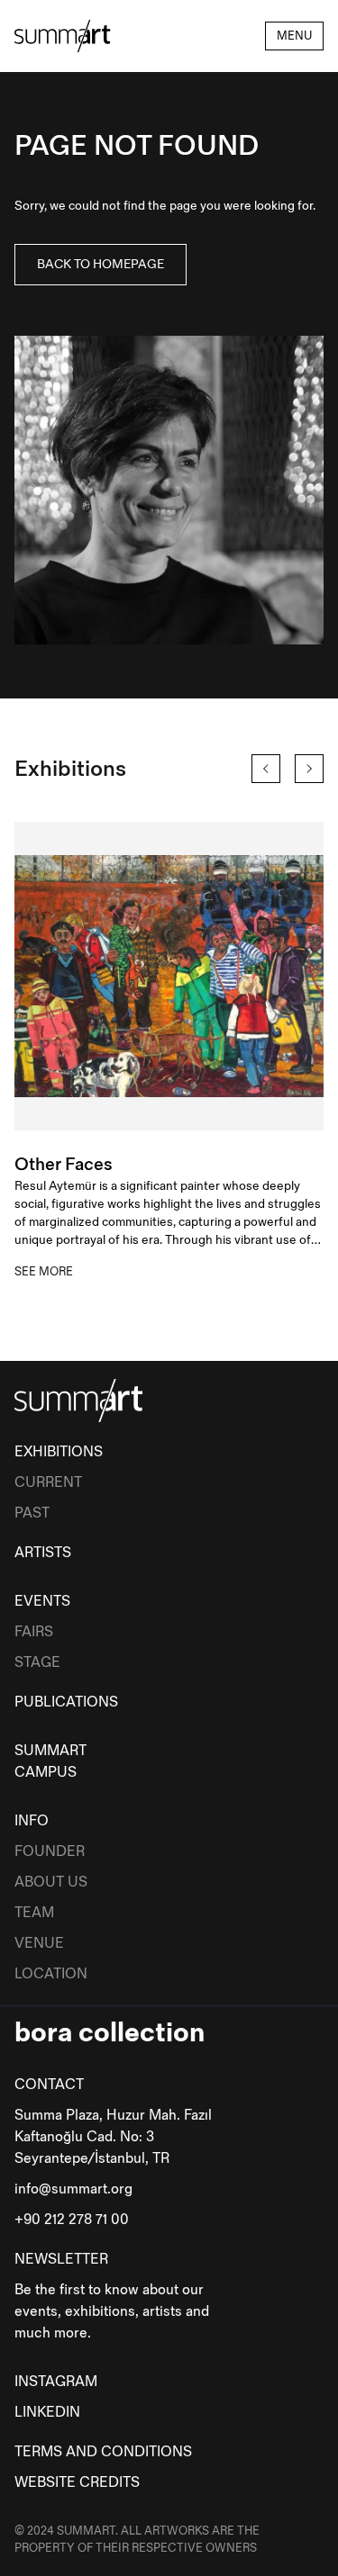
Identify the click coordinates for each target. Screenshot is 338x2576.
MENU (294, 36)
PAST (32, 1513)
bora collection (110, 2033)
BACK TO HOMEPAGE (100, 264)
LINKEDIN (47, 2413)
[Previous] (266, 769)
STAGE (37, 1663)
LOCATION (51, 1974)
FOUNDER (50, 1852)
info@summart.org (73, 2189)
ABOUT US (51, 1882)
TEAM (34, 1913)
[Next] (309, 769)
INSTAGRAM (56, 2382)
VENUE (39, 1944)
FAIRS (34, 1632)
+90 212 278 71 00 (72, 2220)
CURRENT (48, 1483)
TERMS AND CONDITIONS (103, 2452)
